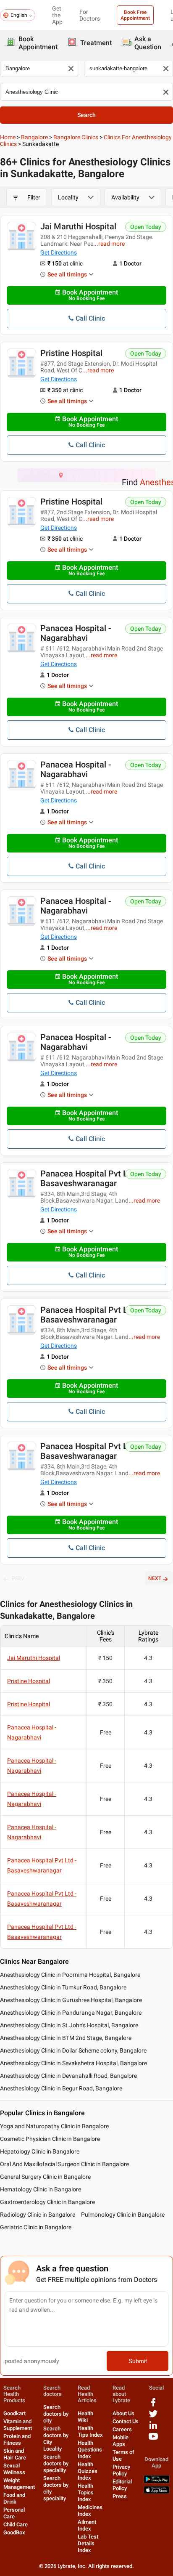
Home (8, 137)
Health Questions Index (90, 2450)
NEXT (155, 1578)
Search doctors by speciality (56, 2463)
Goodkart (14, 2413)
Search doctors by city (56, 2414)
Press (120, 2496)
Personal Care (14, 2513)
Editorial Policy (122, 2485)
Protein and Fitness (17, 2439)
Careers (122, 2429)
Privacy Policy (121, 2470)
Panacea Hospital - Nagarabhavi (76, 633)
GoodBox (14, 2532)
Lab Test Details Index (88, 2543)
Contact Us (126, 2421)
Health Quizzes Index (88, 2471)
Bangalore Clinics (76, 137)
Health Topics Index (86, 2492)
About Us (123, 2413)
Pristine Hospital (71, 353)
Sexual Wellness (14, 2469)
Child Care (16, 2524)
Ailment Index (87, 2525)
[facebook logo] (153, 2405)
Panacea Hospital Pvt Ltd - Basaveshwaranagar (90, 1178)
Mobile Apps (121, 2441)
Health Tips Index (90, 2431)
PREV (18, 1578)
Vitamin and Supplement (18, 2425)
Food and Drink (14, 2498)
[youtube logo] (153, 2439)
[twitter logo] (153, 2417)
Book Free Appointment (135, 15)
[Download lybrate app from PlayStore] (157, 2482)
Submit (138, 2361)
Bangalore (34, 137)
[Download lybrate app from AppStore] (157, 2492)
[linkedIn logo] (153, 2428)
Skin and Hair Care (15, 2454)
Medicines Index (90, 2511)
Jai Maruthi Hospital (78, 226)
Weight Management (19, 2484)
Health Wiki (85, 2417)
